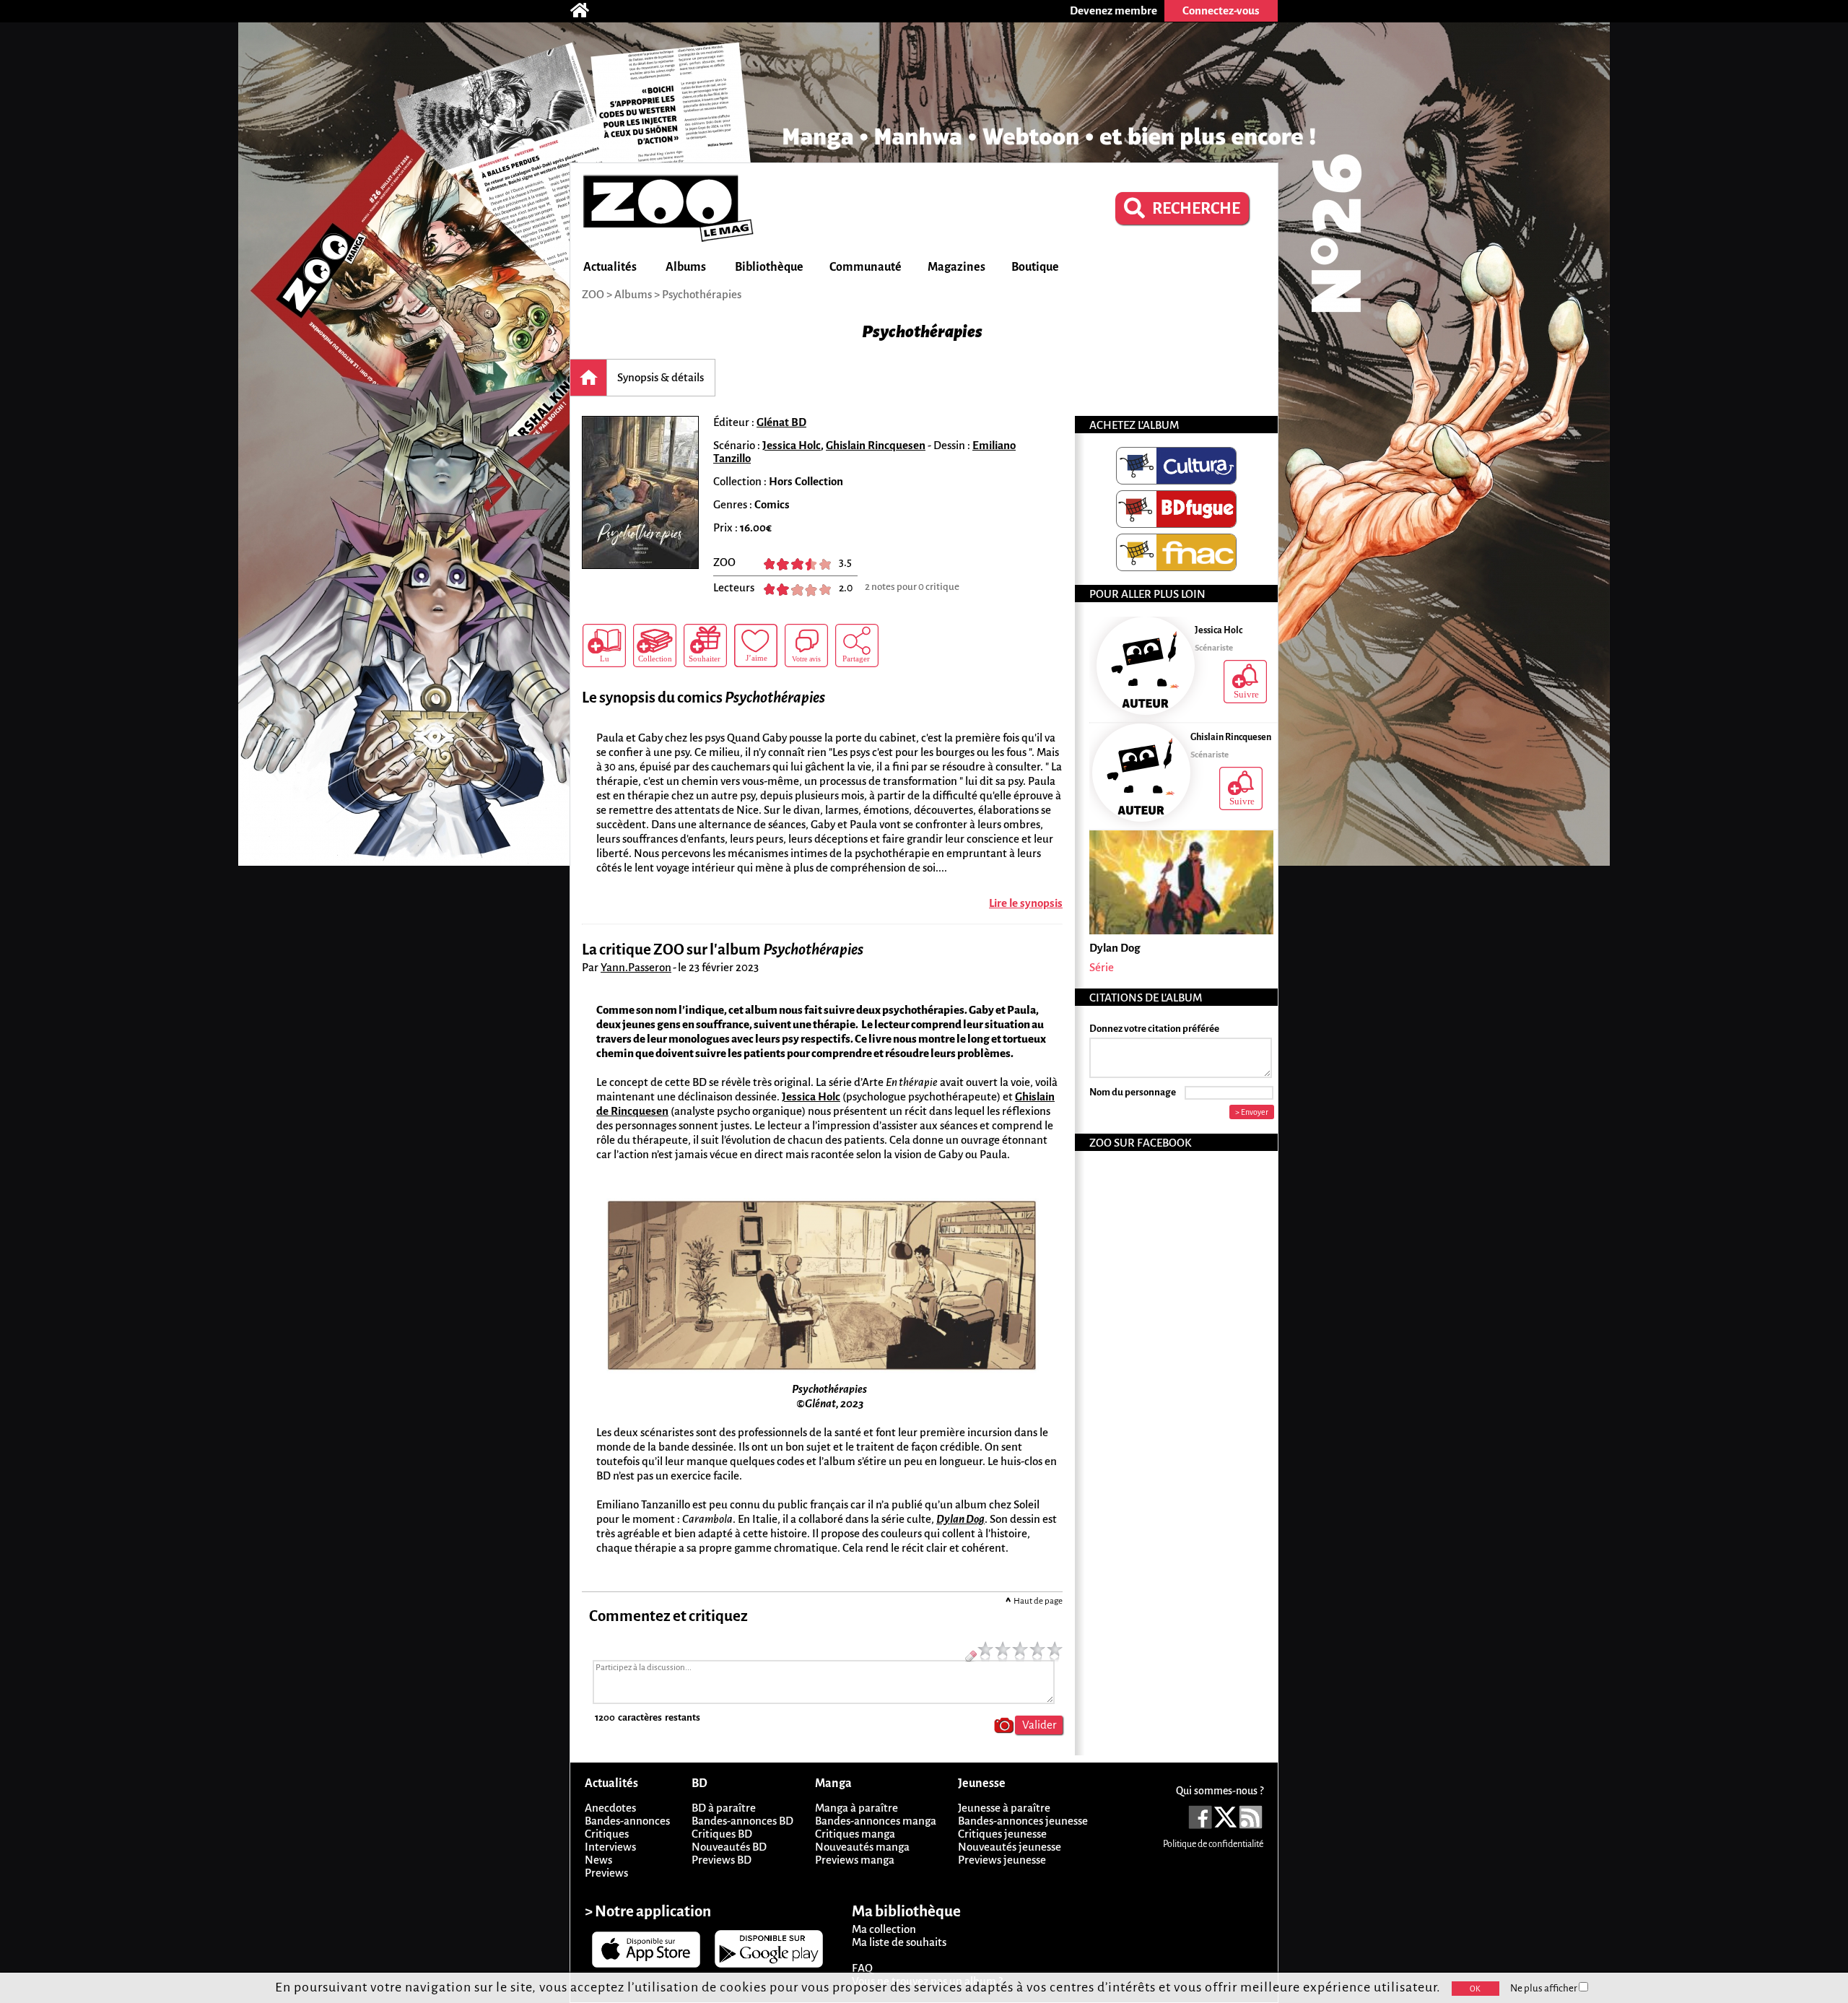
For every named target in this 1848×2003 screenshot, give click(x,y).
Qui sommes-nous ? (1220, 1791)
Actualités (610, 267)
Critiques (607, 1834)
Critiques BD (722, 1834)
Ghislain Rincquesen (876, 445)
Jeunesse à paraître (1004, 1808)
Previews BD (722, 1860)
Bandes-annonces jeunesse (1023, 1821)
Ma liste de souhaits (899, 1942)
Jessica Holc (792, 445)
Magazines (956, 267)
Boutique (1035, 267)
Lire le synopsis (1026, 903)
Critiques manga (855, 1834)
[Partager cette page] (857, 646)
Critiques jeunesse (1002, 1834)
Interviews (610, 1847)
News (598, 1860)
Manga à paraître (857, 1808)
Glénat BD (781, 422)
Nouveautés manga (862, 1847)
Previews (606, 1873)
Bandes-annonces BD (742, 1821)
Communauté (866, 267)
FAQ (862, 1968)
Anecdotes (610, 1808)
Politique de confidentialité (1213, 1844)
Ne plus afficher (1544, 1988)
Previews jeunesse (1002, 1860)
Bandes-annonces (627, 1821)
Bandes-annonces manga (876, 1821)
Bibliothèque (769, 267)
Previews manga (855, 1860)
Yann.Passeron (636, 967)
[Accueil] (587, 11)
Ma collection (884, 1929)
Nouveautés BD (729, 1847)
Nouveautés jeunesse (1010, 1847)
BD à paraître (724, 1808)
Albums (686, 267)
